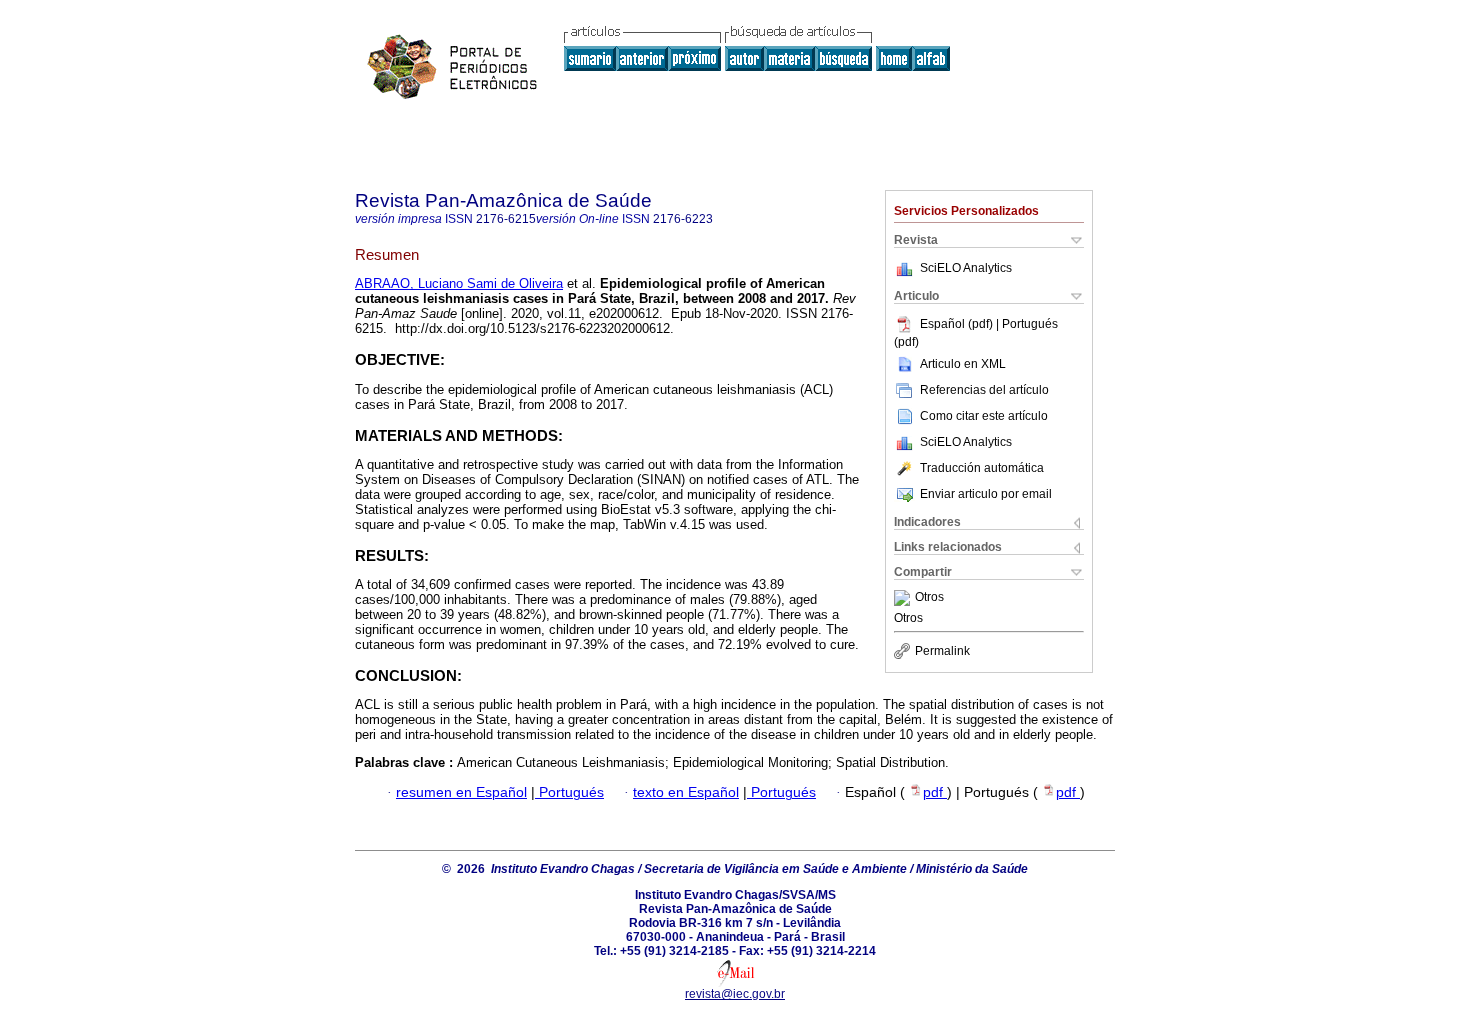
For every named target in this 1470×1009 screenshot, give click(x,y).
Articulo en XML (963, 364)
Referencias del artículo (984, 390)
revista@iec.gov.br (735, 994)
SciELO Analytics (966, 268)
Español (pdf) (958, 324)
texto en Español (686, 792)
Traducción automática (982, 468)
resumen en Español (461, 792)
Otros (929, 598)
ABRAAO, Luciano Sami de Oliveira (459, 283)
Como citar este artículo (984, 416)
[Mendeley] (904, 598)
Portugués (569, 792)
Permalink (942, 651)
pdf (935, 792)
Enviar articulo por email (986, 494)
